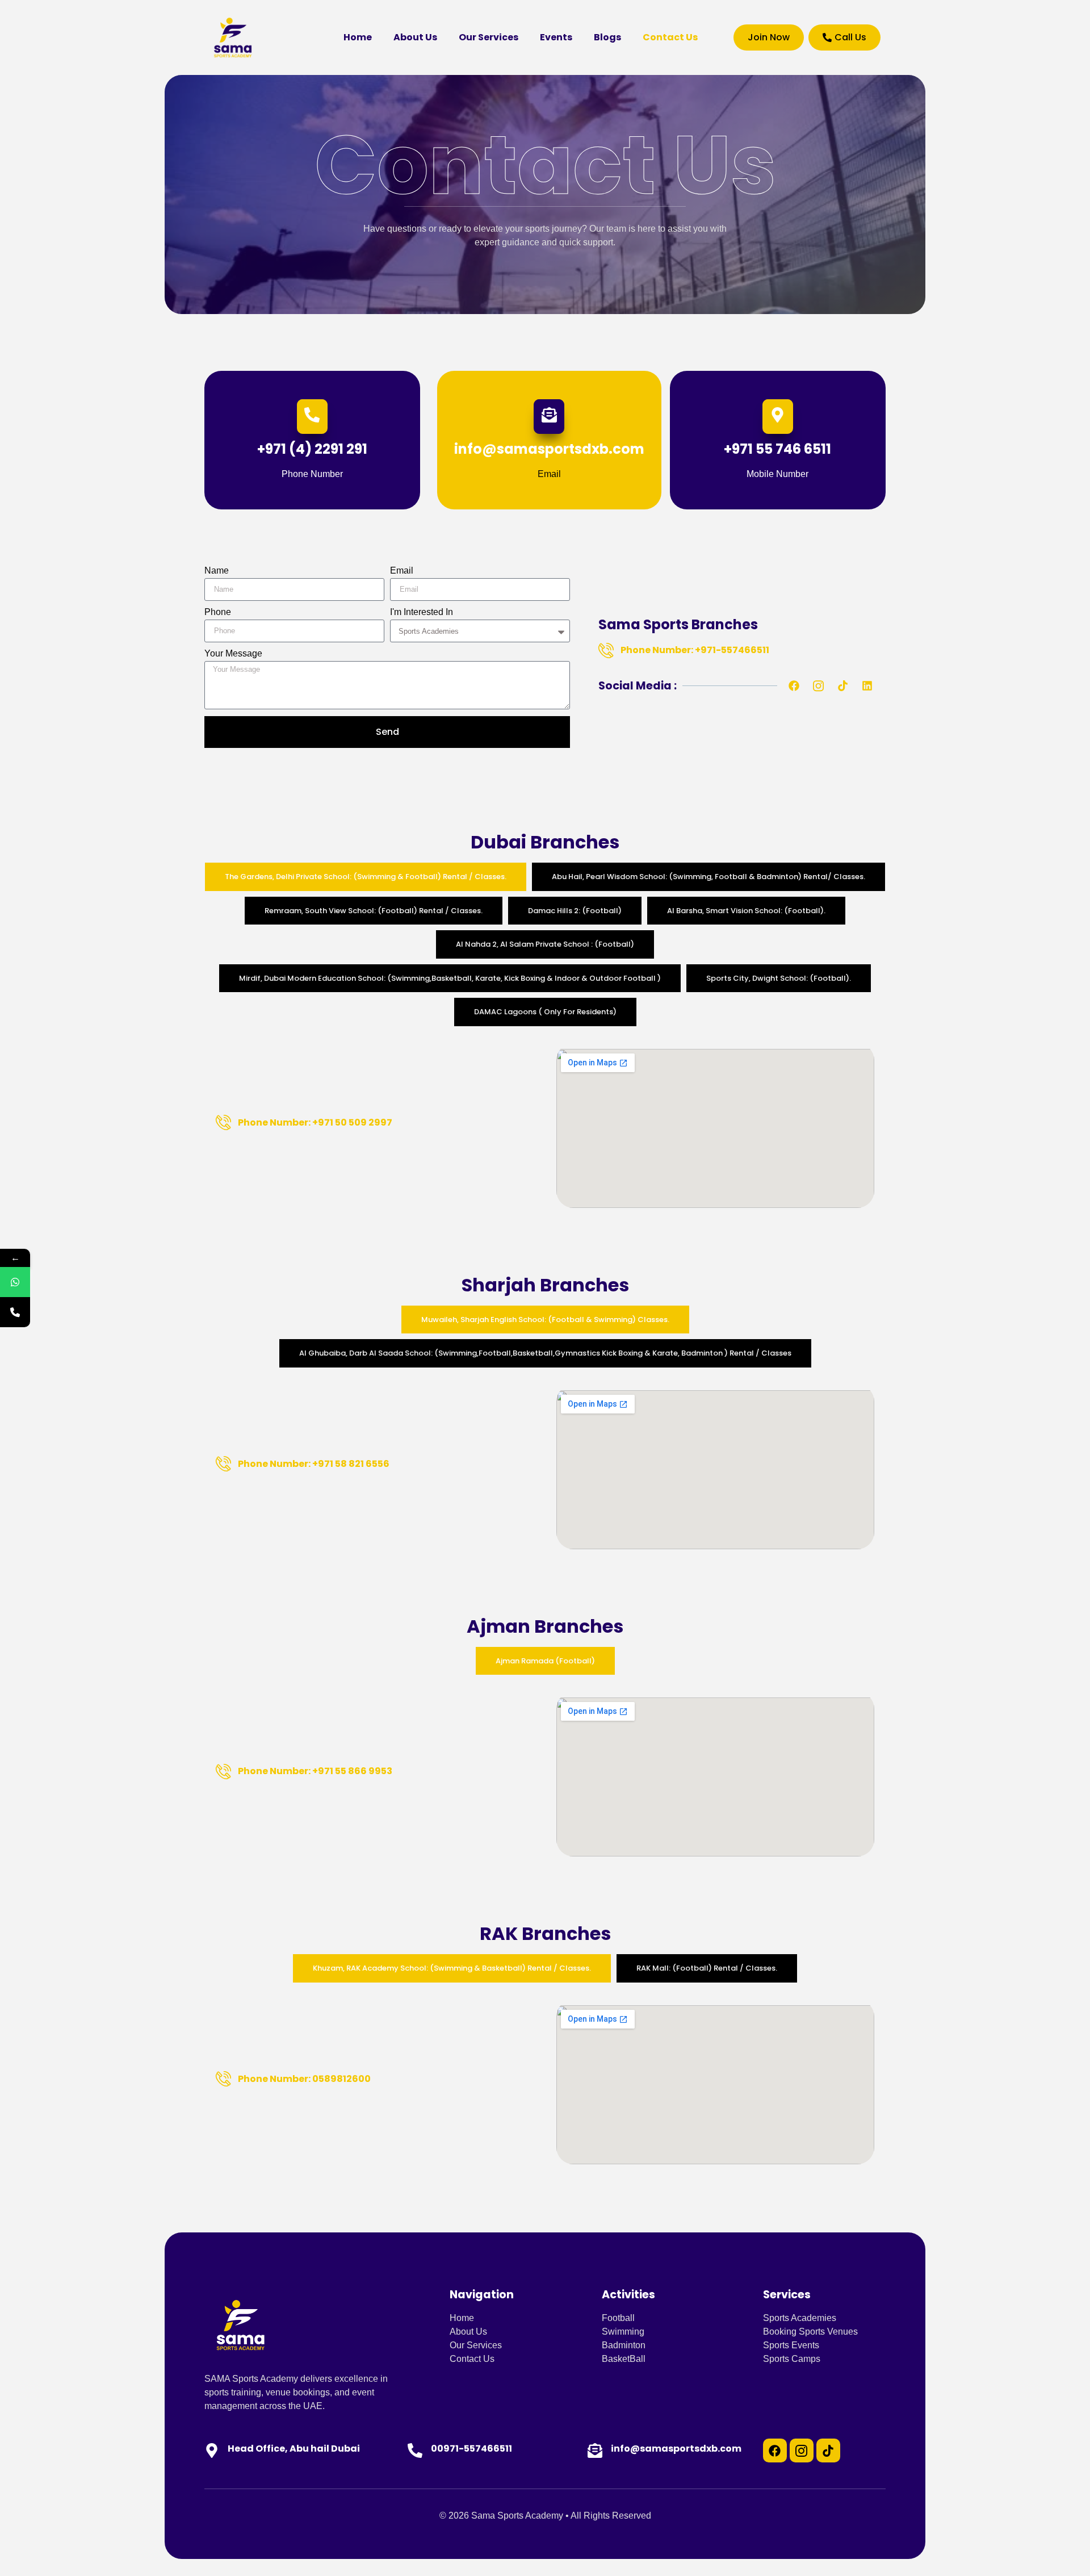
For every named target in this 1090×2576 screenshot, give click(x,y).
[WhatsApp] (15, 1282)
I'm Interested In (422, 612)
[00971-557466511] (415, 2450)
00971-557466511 (471, 2449)
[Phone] (15, 1312)
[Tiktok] (842, 686)
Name (217, 571)
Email (402, 571)
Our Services (489, 37)
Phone (218, 612)
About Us (415, 37)
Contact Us (670, 37)
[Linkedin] (867, 686)
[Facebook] (794, 686)
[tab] (366, 877)
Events (556, 37)
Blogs (607, 37)
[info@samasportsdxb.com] (595, 2450)
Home (358, 37)
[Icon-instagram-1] (802, 2450)
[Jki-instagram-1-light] (818, 686)
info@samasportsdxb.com (676, 2449)
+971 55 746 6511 (777, 449)
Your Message (233, 654)
